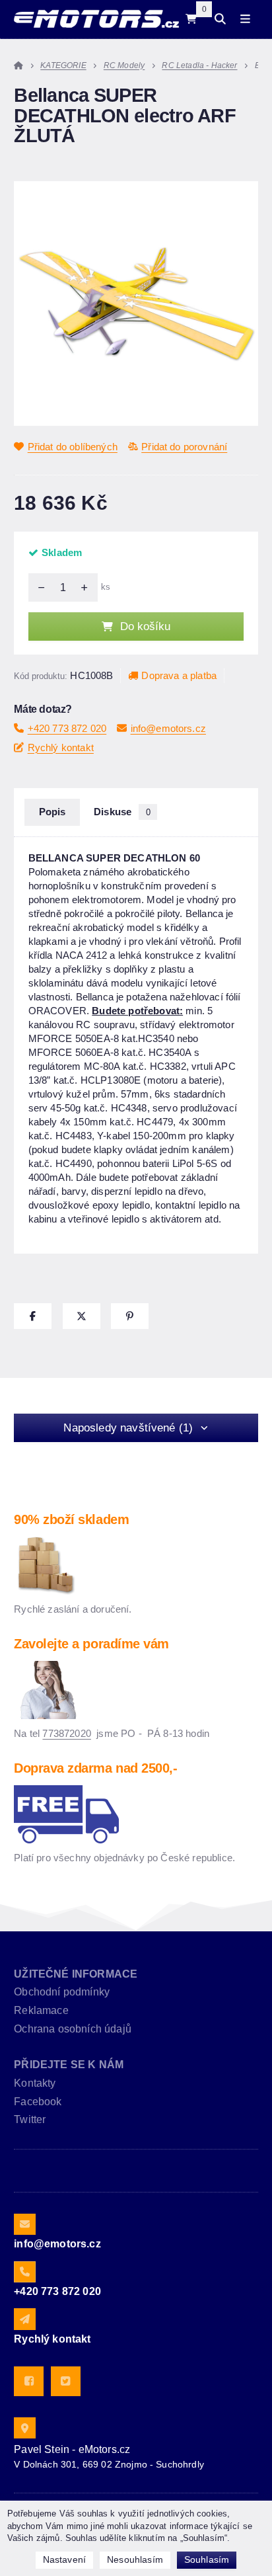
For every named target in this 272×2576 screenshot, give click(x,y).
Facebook (38, 2102)
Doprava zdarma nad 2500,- (95, 1768)
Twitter (30, 2119)
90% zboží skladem (71, 1519)
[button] (33, 1316)
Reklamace (41, 2010)
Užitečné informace (76, 1974)
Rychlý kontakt (61, 747)
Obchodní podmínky (62, 1992)
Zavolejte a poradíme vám (91, 1644)
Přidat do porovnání (184, 447)
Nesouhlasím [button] (135, 2559)
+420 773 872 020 (67, 728)
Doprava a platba (179, 675)
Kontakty (35, 2083)
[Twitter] (66, 2381)
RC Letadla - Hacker (199, 65)
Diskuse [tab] (122, 812)
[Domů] (96, 19)
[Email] (24, 2224)
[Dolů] (38, 587)
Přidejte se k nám (69, 2065)
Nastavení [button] (64, 2559)
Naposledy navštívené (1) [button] (128, 1428)
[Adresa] (24, 2428)
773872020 (66, 1733)
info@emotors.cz (168, 728)
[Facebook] (29, 2381)
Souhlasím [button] (207, 2559)
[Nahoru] (88, 587)
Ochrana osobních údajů (73, 2029)
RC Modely (124, 65)
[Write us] (24, 2319)
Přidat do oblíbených (73, 447)
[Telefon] (24, 2272)
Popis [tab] (52, 812)
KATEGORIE (63, 65)
